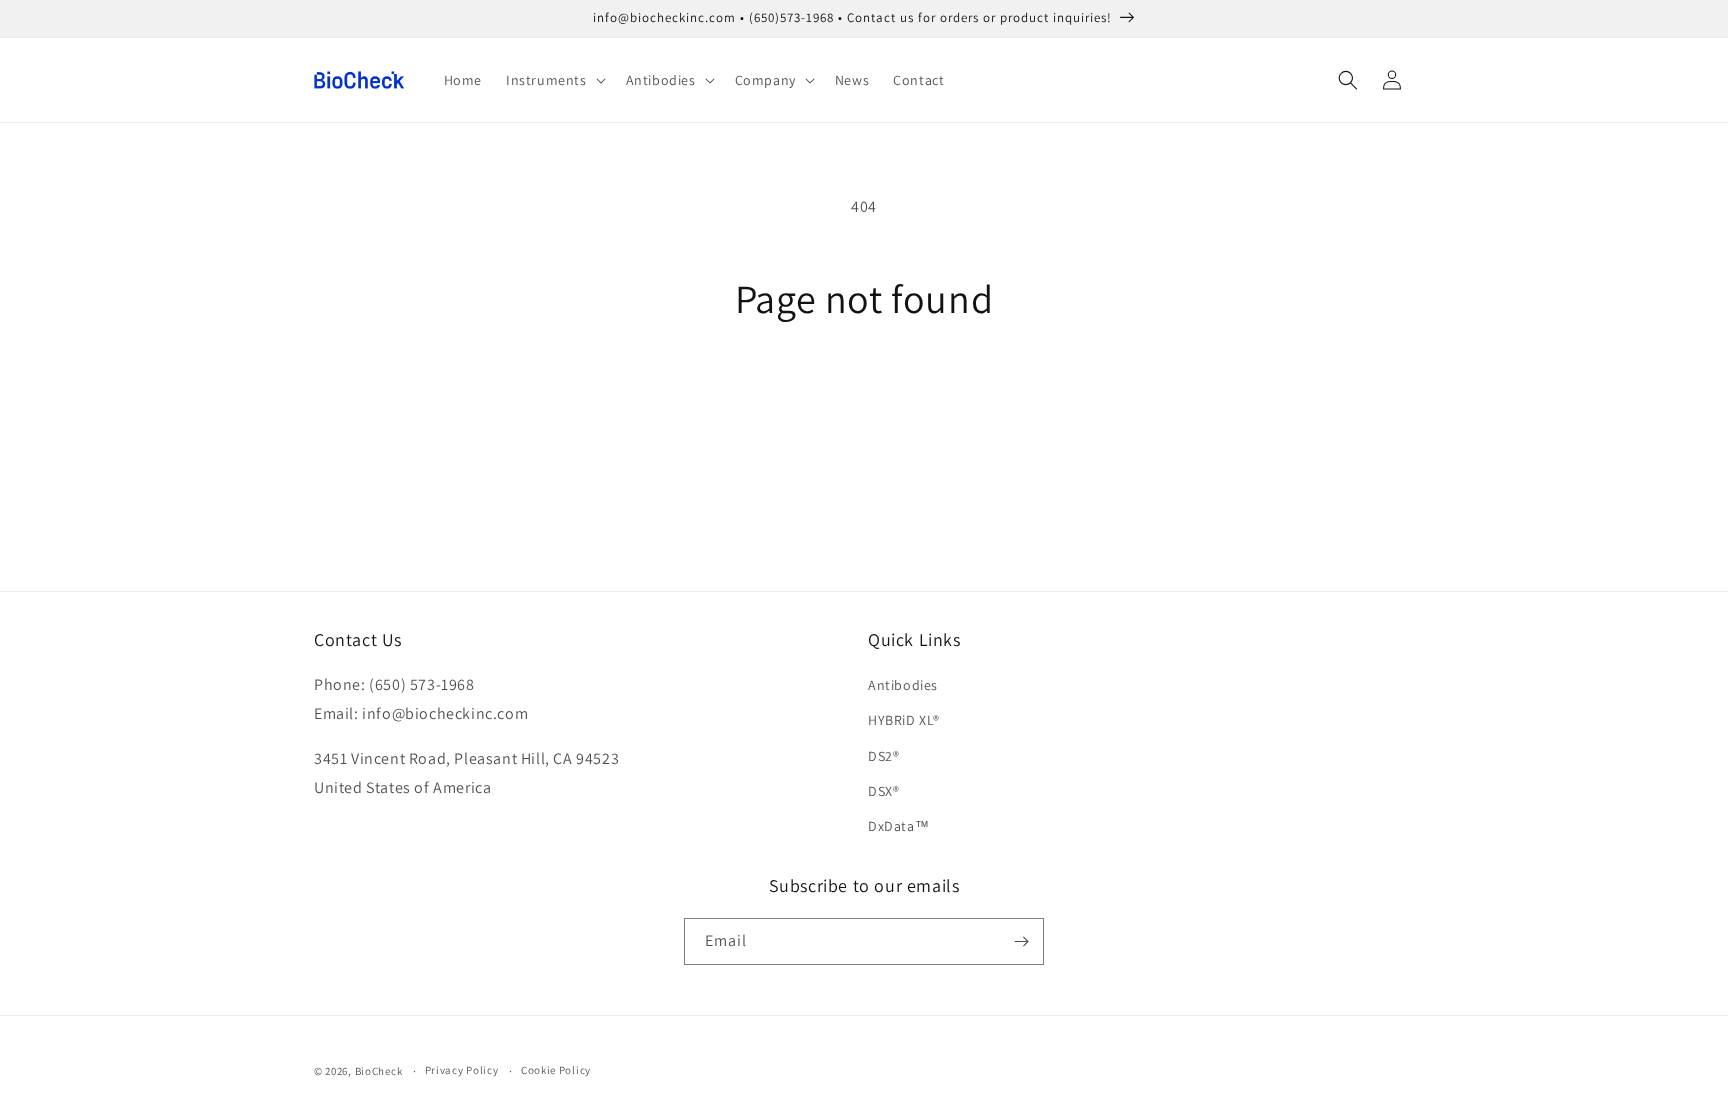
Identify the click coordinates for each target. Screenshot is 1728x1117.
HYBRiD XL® (904, 720)
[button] (554, 80)
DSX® (883, 791)
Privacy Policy (462, 1070)
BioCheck (379, 1071)
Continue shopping (864, 396)
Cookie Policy (556, 1070)
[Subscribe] (1021, 941)
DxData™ (898, 826)
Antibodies (903, 685)
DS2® (883, 756)
